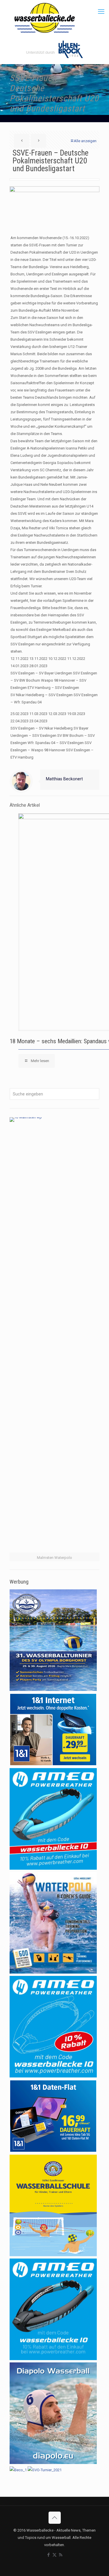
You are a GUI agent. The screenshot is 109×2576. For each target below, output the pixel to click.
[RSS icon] (61, 2555)
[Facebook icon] (48, 2555)
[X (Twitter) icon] (54, 2555)
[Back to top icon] (55, 2518)
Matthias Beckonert (64, 779)
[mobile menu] (101, 12)
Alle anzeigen (85, 141)
